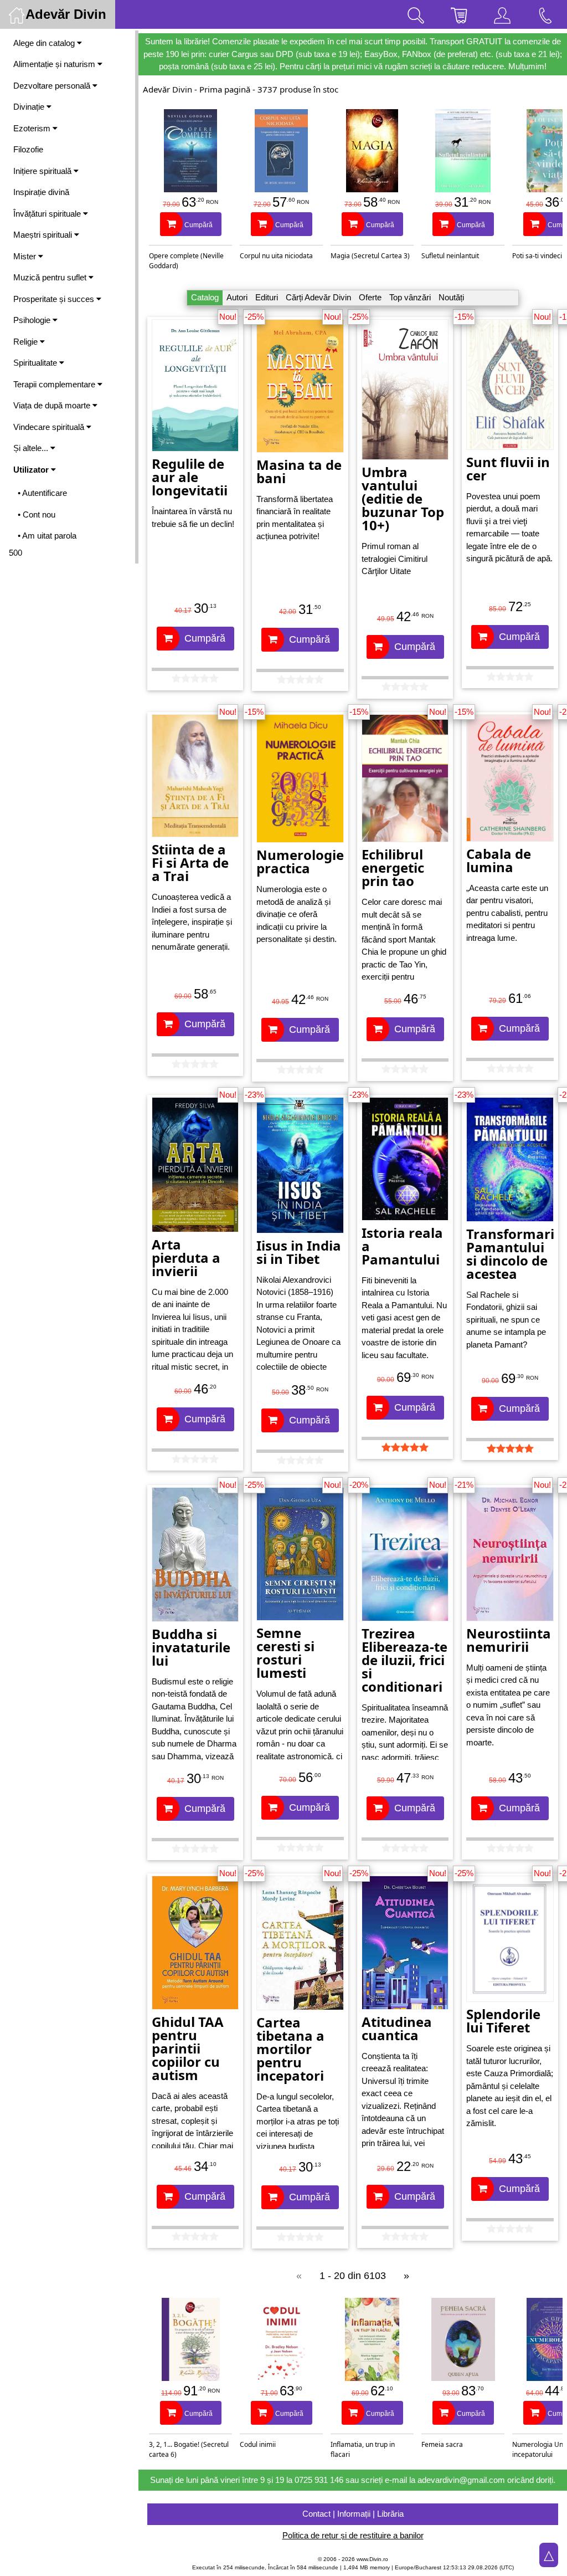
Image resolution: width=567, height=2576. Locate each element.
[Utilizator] (502, 14)
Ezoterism (33, 128)
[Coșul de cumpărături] (459, 14)
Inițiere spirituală (43, 171)
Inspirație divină (41, 192)
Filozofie (28, 149)
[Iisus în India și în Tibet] (300, 1164)
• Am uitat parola (47, 536)
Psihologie (33, 320)
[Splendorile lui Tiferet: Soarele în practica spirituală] (510, 1938)
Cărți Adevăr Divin (318, 297)
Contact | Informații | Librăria (353, 2514)
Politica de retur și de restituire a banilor (353, 2535)
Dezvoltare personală (53, 86)
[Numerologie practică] (300, 778)
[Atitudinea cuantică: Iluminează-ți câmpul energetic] (405, 1942)
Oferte (370, 297)
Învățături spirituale (48, 214)
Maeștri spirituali (44, 235)
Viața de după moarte (53, 405)
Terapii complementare (55, 384)
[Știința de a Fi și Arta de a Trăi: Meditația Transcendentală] (195, 775)
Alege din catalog (45, 43)
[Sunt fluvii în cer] (510, 384)
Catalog (205, 297)
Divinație (30, 107)
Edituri (267, 297)
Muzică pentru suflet (51, 277)
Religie (27, 342)
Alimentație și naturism (55, 64)
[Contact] (545, 14)
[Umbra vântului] (405, 389)
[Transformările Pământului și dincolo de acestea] (510, 1158)
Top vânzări (410, 297)
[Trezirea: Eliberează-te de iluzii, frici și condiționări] (405, 1553)
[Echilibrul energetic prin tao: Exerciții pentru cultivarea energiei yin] (405, 777)
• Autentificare (42, 493)
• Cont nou (37, 514)
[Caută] (416, 14)
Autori (237, 297)
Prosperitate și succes (55, 299)
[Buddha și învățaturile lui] (195, 1554)
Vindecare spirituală (50, 427)
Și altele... (32, 448)
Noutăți (451, 297)
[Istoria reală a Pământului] (405, 1158)
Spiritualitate (36, 363)
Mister (26, 256)
